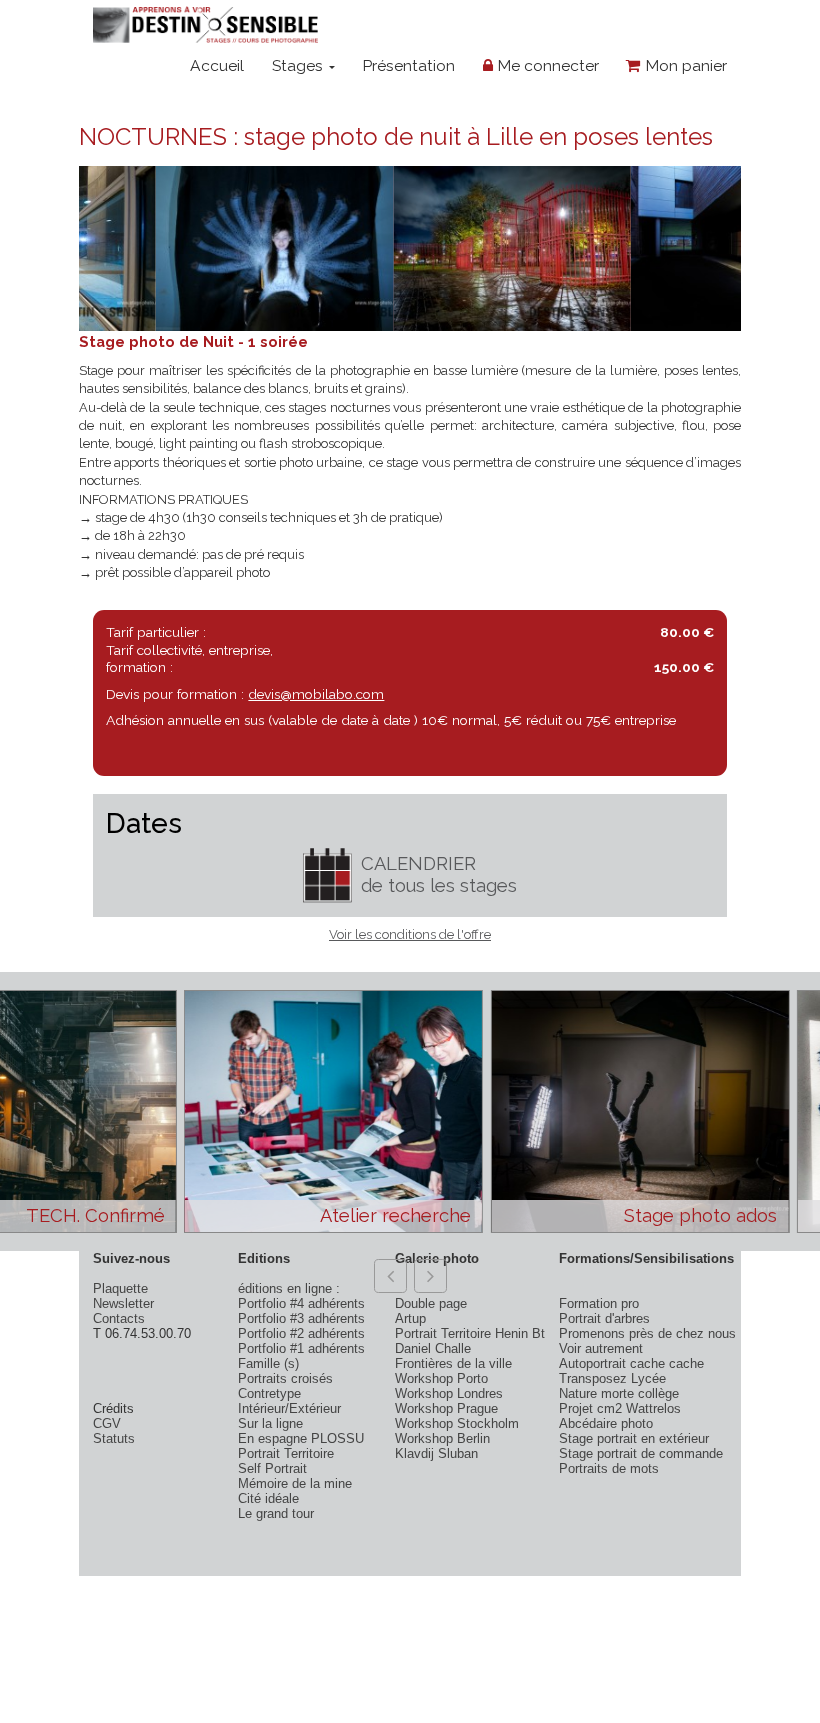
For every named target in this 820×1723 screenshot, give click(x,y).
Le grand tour (276, 1513)
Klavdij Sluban (436, 1453)
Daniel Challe (433, 1348)
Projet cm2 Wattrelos (620, 1408)
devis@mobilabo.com (316, 694)
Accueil (217, 65)
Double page (431, 1303)
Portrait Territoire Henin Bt (470, 1333)
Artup (410, 1318)
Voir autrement (601, 1348)
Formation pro (599, 1303)
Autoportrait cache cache (631, 1363)
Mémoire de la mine (295, 1483)
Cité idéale (268, 1498)
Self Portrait (272, 1468)
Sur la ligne (270, 1423)
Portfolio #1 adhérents (301, 1348)
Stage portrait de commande (641, 1453)
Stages (299, 65)
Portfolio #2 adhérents (301, 1333)
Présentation (408, 65)
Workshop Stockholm (457, 1423)
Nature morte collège (619, 1393)
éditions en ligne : (289, 1288)
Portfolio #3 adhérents (301, 1318)
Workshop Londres (449, 1393)
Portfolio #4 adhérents (301, 1303)
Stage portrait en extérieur (634, 1438)
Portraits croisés (285, 1378)
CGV (107, 1423)
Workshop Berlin (442, 1438)
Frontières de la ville (453, 1363)
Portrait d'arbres (604, 1318)
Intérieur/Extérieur (289, 1408)
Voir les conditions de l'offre (410, 934)
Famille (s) (268, 1363)
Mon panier (684, 65)
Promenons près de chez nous (647, 1333)
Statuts (114, 1438)
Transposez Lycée (612, 1378)
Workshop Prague (446, 1408)
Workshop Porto (441, 1378)
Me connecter (546, 65)
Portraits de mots (609, 1468)
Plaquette (120, 1288)
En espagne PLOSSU (301, 1438)
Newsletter (123, 1303)
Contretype (269, 1393)
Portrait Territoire (286, 1453)
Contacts (119, 1318)
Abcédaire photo (606, 1423)
